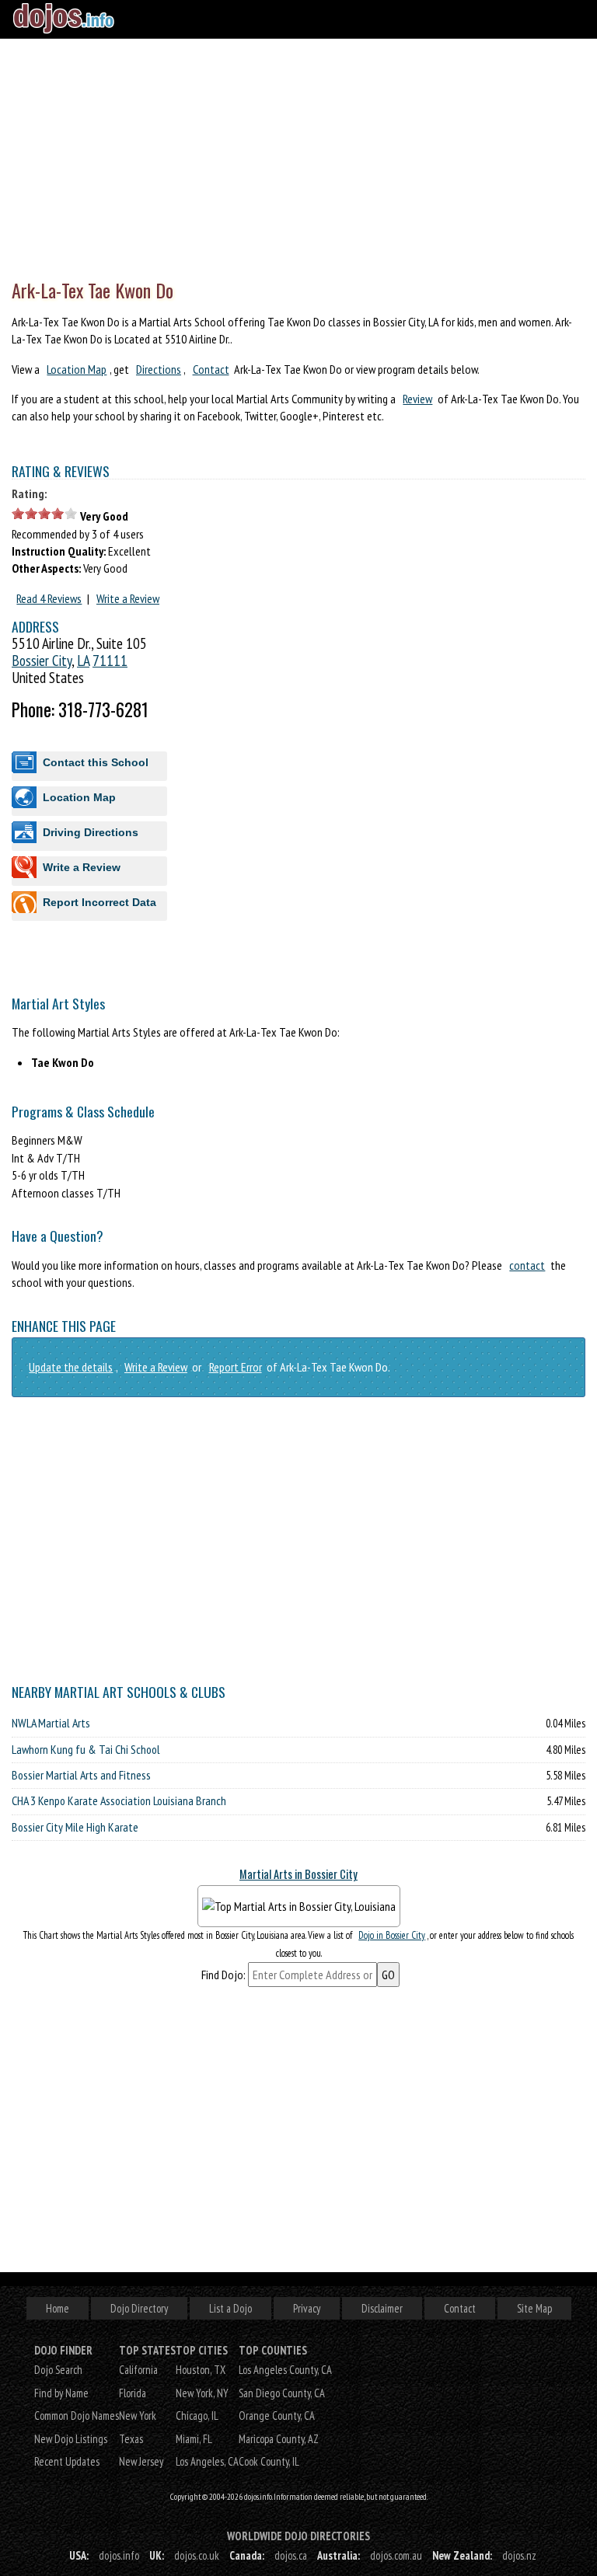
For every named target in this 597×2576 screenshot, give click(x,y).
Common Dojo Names (77, 2416)
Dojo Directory (139, 2308)
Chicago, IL (197, 2416)
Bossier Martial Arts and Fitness (81, 1775)
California (138, 2370)
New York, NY (202, 2393)
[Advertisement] (298, 155)
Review (417, 399)
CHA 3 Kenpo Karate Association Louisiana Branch (119, 1800)
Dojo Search (58, 2370)
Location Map (77, 369)
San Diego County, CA (282, 2393)
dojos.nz (519, 2555)
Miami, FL (194, 2439)
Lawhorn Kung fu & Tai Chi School (86, 1749)
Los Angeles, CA (207, 2461)
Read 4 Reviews (49, 598)
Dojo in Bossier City (392, 1935)
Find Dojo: (223, 1975)
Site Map (534, 2308)
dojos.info (119, 2555)
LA (83, 660)
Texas (131, 2439)
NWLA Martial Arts (51, 1723)
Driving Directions (91, 832)
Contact (211, 369)
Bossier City (42, 660)
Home (58, 2308)
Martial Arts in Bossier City (298, 1874)
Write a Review (128, 598)
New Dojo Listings (71, 2439)
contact (527, 1265)
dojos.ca (291, 2555)
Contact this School (96, 762)
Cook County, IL (269, 2461)
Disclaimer (382, 2308)
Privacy (307, 2308)
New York (138, 2416)
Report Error (236, 1367)
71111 (110, 660)
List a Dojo (230, 2308)
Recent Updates (67, 2461)
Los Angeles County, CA (285, 2370)
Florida (133, 2393)
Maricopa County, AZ (279, 2439)
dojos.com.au (396, 2555)
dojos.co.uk (197, 2555)
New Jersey (141, 2461)
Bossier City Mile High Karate (75, 1827)
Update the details (71, 1367)
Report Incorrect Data (99, 902)
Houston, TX (201, 2370)
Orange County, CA (277, 2416)
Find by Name (61, 2393)
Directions (159, 369)
